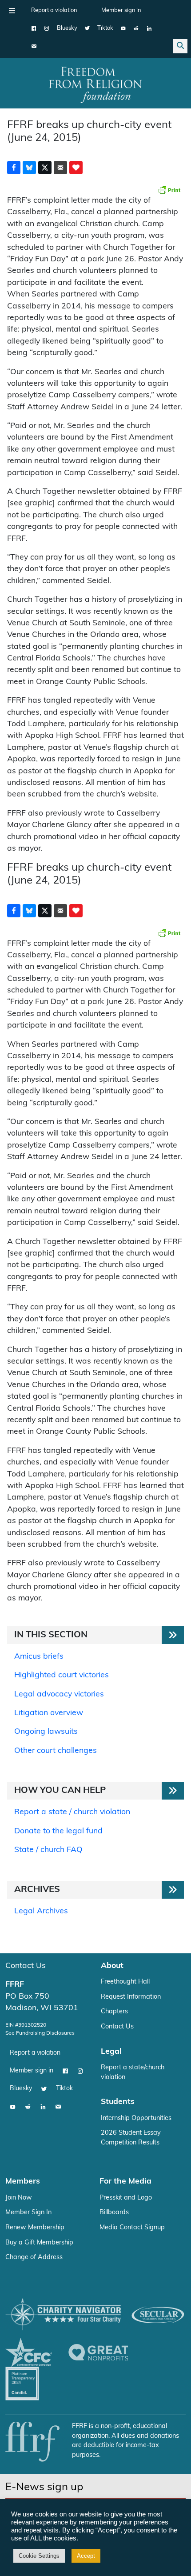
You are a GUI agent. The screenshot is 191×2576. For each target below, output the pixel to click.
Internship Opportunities (136, 2118)
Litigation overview (49, 1713)
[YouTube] (123, 28)
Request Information (131, 1997)
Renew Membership (35, 2228)
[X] (87, 28)
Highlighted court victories (62, 1675)
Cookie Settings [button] (39, 2556)
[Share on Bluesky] (29, 168)
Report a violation (54, 10)
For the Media (125, 2182)
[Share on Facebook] (14, 168)
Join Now (19, 2198)
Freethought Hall (125, 1982)
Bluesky (67, 28)
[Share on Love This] (76, 168)
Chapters (114, 2012)
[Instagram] (47, 28)
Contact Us (26, 1966)
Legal (111, 2052)
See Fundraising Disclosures (40, 2033)
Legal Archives (41, 1911)
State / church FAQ (48, 1850)
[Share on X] (45, 168)
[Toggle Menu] (12, 11)
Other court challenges (56, 1751)
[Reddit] (136, 28)
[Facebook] (34, 28)
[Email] (34, 46)
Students (118, 2102)
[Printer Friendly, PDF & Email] (169, 190)
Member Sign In (28, 2213)
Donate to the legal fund (58, 1831)
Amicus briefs (39, 1657)
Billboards (114, 2213)
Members (23, 2182)
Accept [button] (86, 2556)
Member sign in (121, 10)
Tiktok (105, 28)
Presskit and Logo (126, 2198)
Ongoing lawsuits (46, 1732)
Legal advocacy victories (59, 1694)
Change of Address (34, 2258)
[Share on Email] (60, 168)
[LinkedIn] (149, 28)
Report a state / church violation (72, 1812)
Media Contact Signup (132, 2228)
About (112, 1966)
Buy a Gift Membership (39, 2243)
